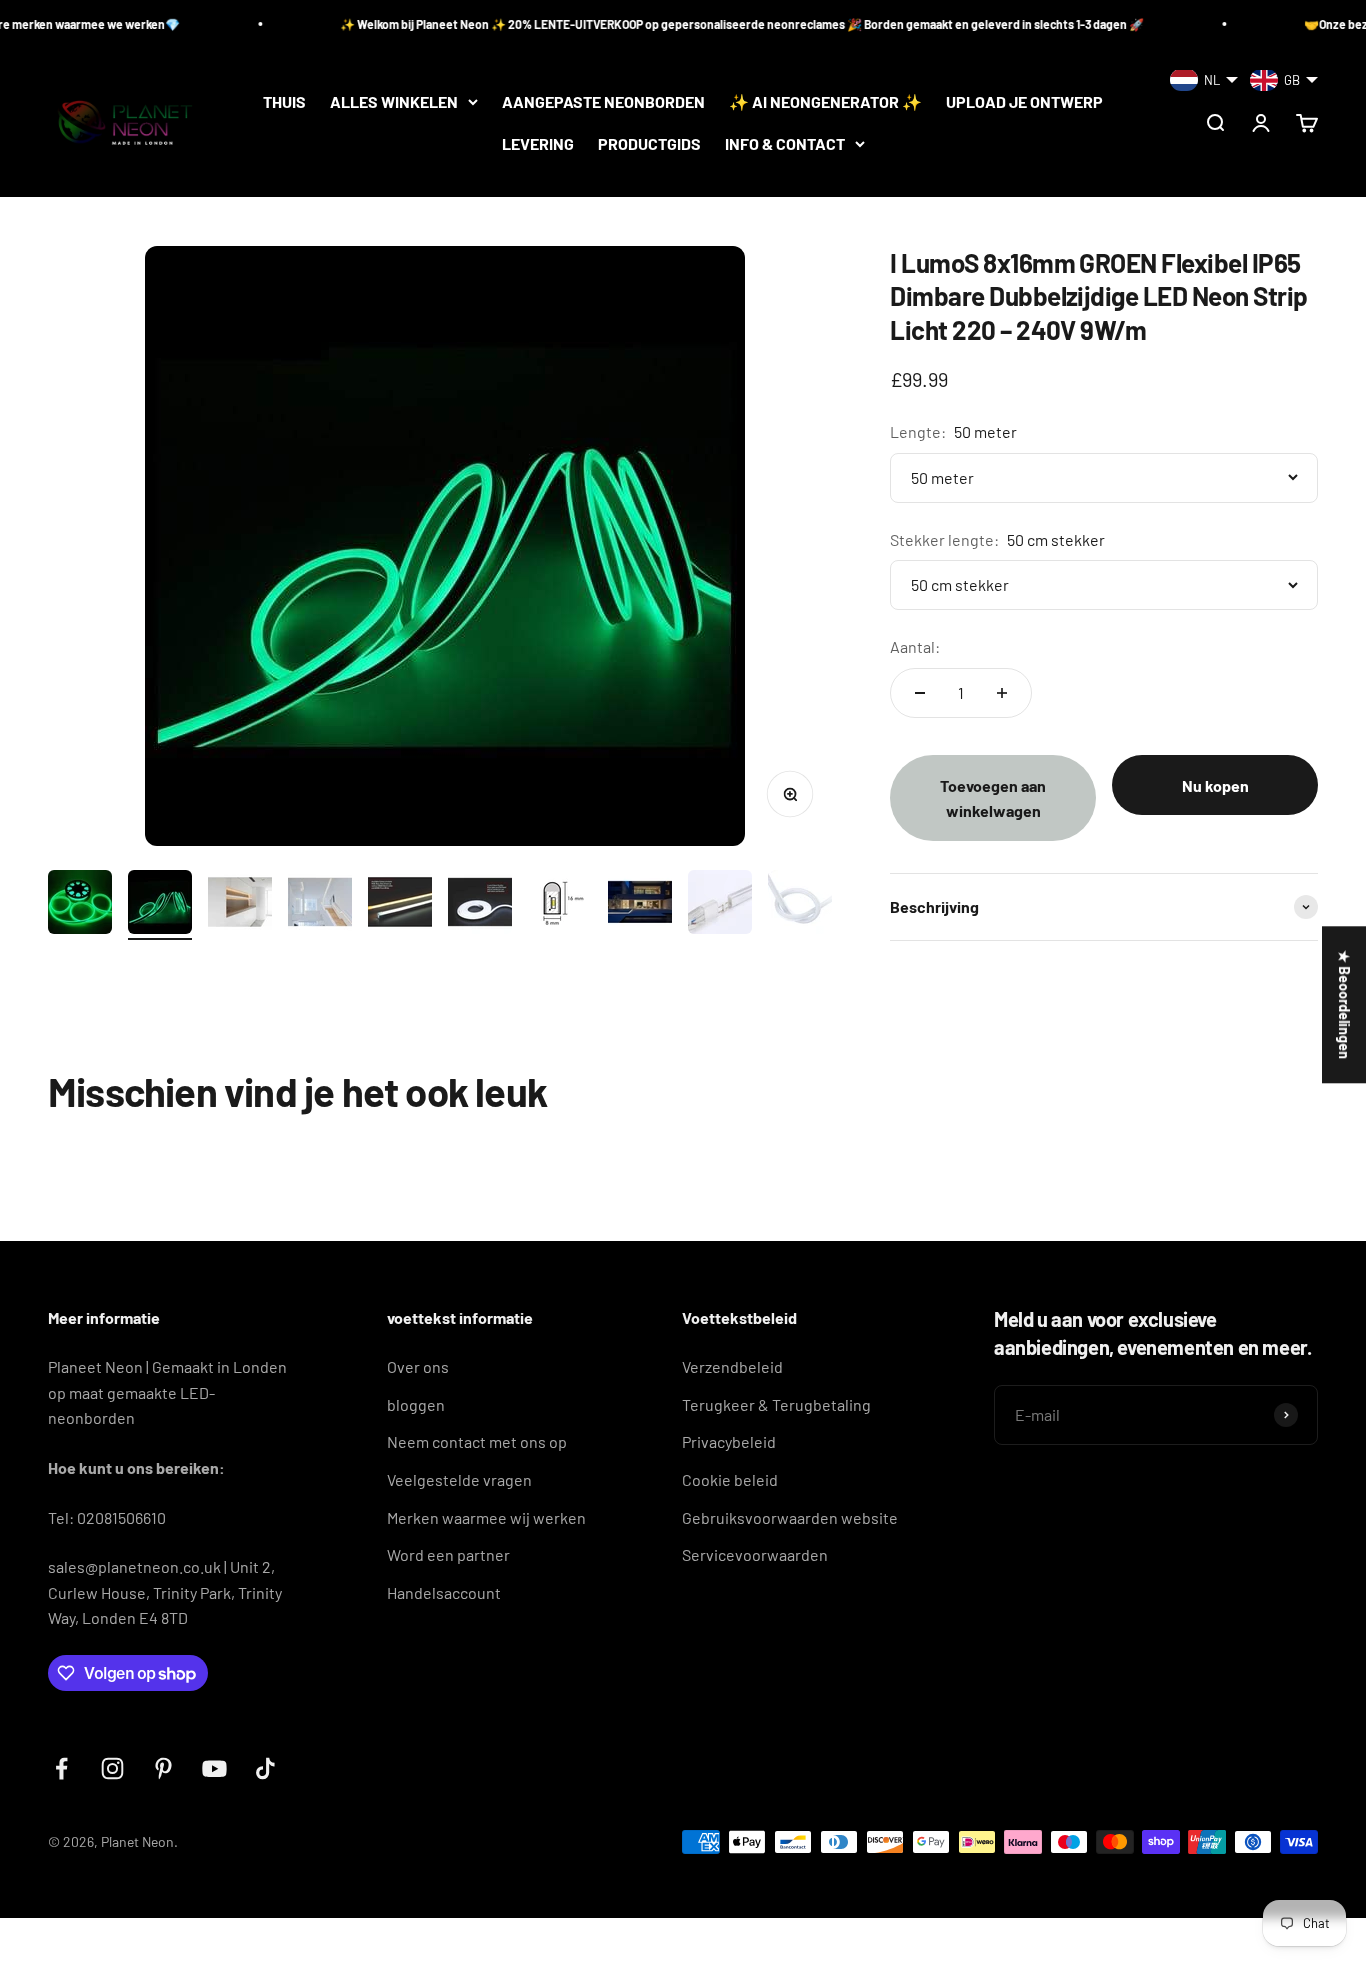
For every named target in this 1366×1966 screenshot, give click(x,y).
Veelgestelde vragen (459, 1479)
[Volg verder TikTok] (265, 1768)
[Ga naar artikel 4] (320, 905)
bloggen (416, 1404)
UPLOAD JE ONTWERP (1024, 101)
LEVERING (538, 143)
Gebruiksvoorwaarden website (790, 1517)
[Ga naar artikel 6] (480, 905)
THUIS (284, 101)
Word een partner (448, 1554)
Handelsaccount (444, 1592)
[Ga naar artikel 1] (80, 905)
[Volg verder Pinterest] (163, 1768)
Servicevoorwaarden (755, 1554)
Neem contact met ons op (477, 1441)
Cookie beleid (730, 1479)
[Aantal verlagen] (920, 693)
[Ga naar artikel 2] (160, 905)
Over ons (418, 1366)
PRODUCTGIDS (649, 143)
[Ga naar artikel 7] (560, 905)
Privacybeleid (729, 1441)
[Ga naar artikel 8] (640, 905)
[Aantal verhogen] (1002, 693)
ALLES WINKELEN (394, 101)
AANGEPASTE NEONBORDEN (603, 101)
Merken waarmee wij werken (486, 1517)
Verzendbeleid (732, 1366)
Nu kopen (1215, 785)
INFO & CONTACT (785, 143)
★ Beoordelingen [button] (1344, 1004)
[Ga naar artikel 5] (400, 905)
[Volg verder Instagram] (112, 1768)
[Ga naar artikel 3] (240, 905)
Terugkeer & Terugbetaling (776, 1404)
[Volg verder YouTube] (214, 1768)
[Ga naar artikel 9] (720, 905)
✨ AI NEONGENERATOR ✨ (825, 101)
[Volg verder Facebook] (61, 1768)
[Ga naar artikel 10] (800, 905)
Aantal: (915, 646)
